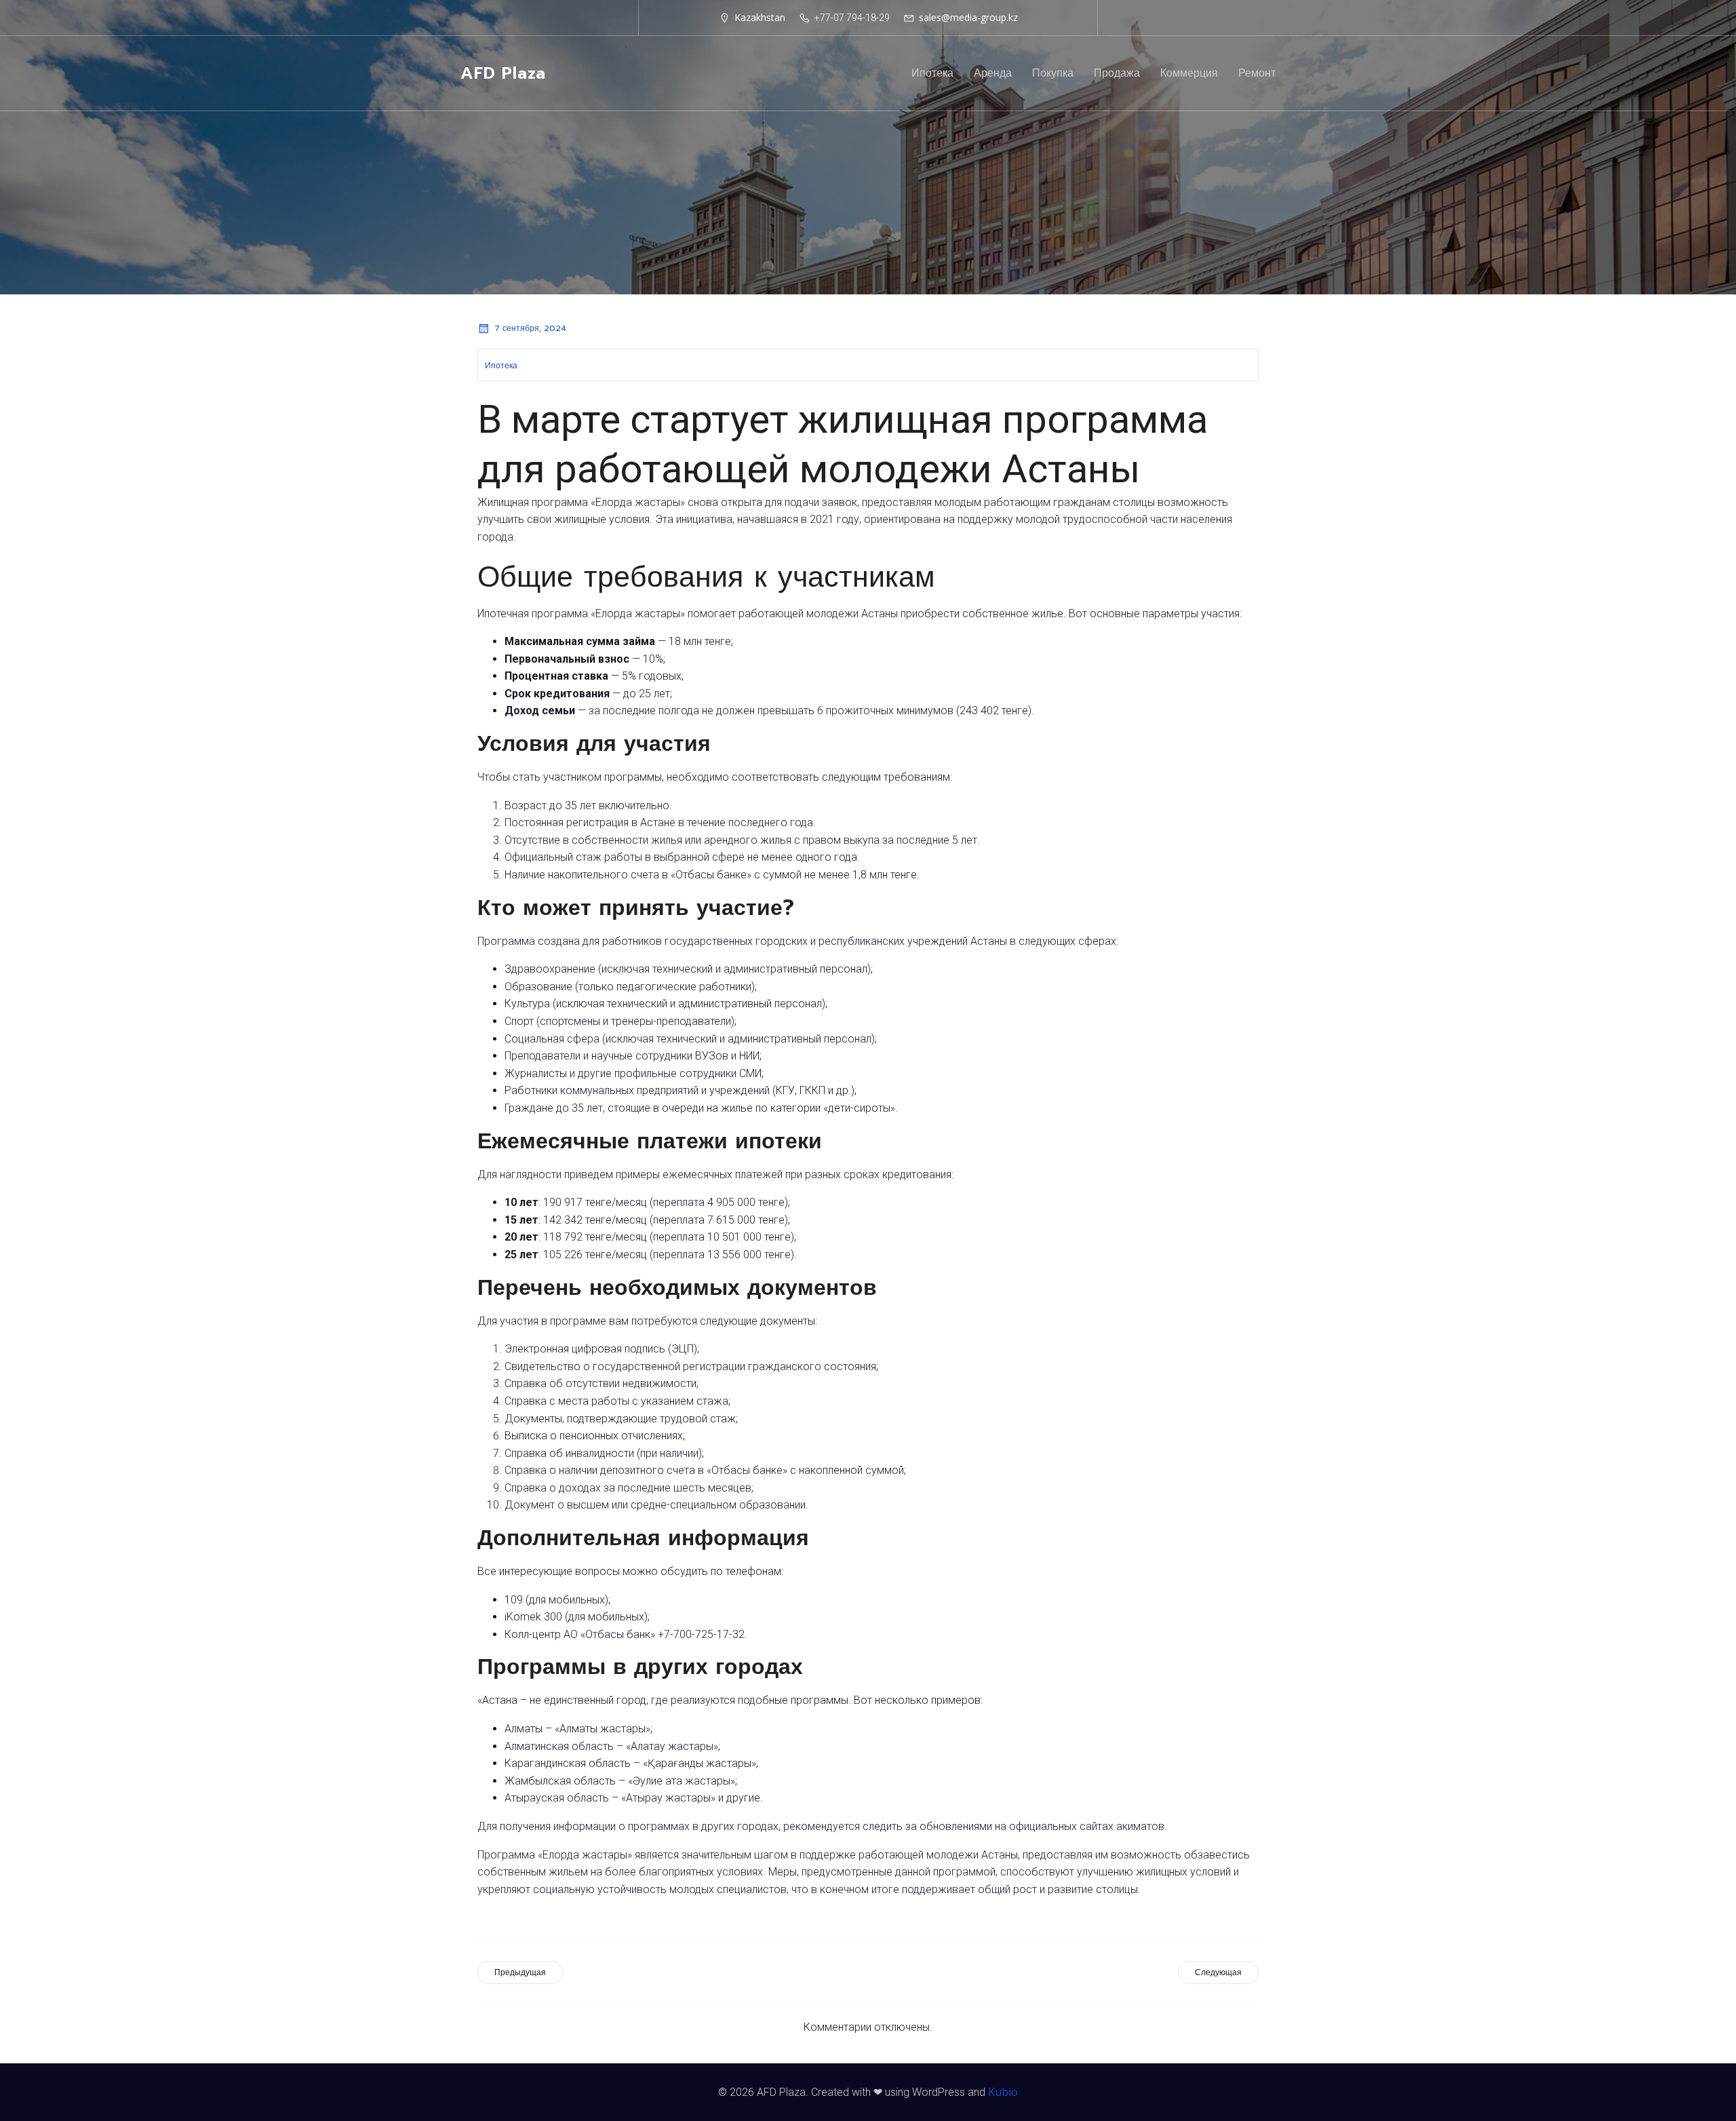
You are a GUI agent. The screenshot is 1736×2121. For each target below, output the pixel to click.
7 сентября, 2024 (530, 328)
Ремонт (1257, 73)
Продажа (1117, 73)
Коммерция (1189, 73)
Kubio (1003, 2092)
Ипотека (932, 73)
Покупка (1053, 73)
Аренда (993, 73)
